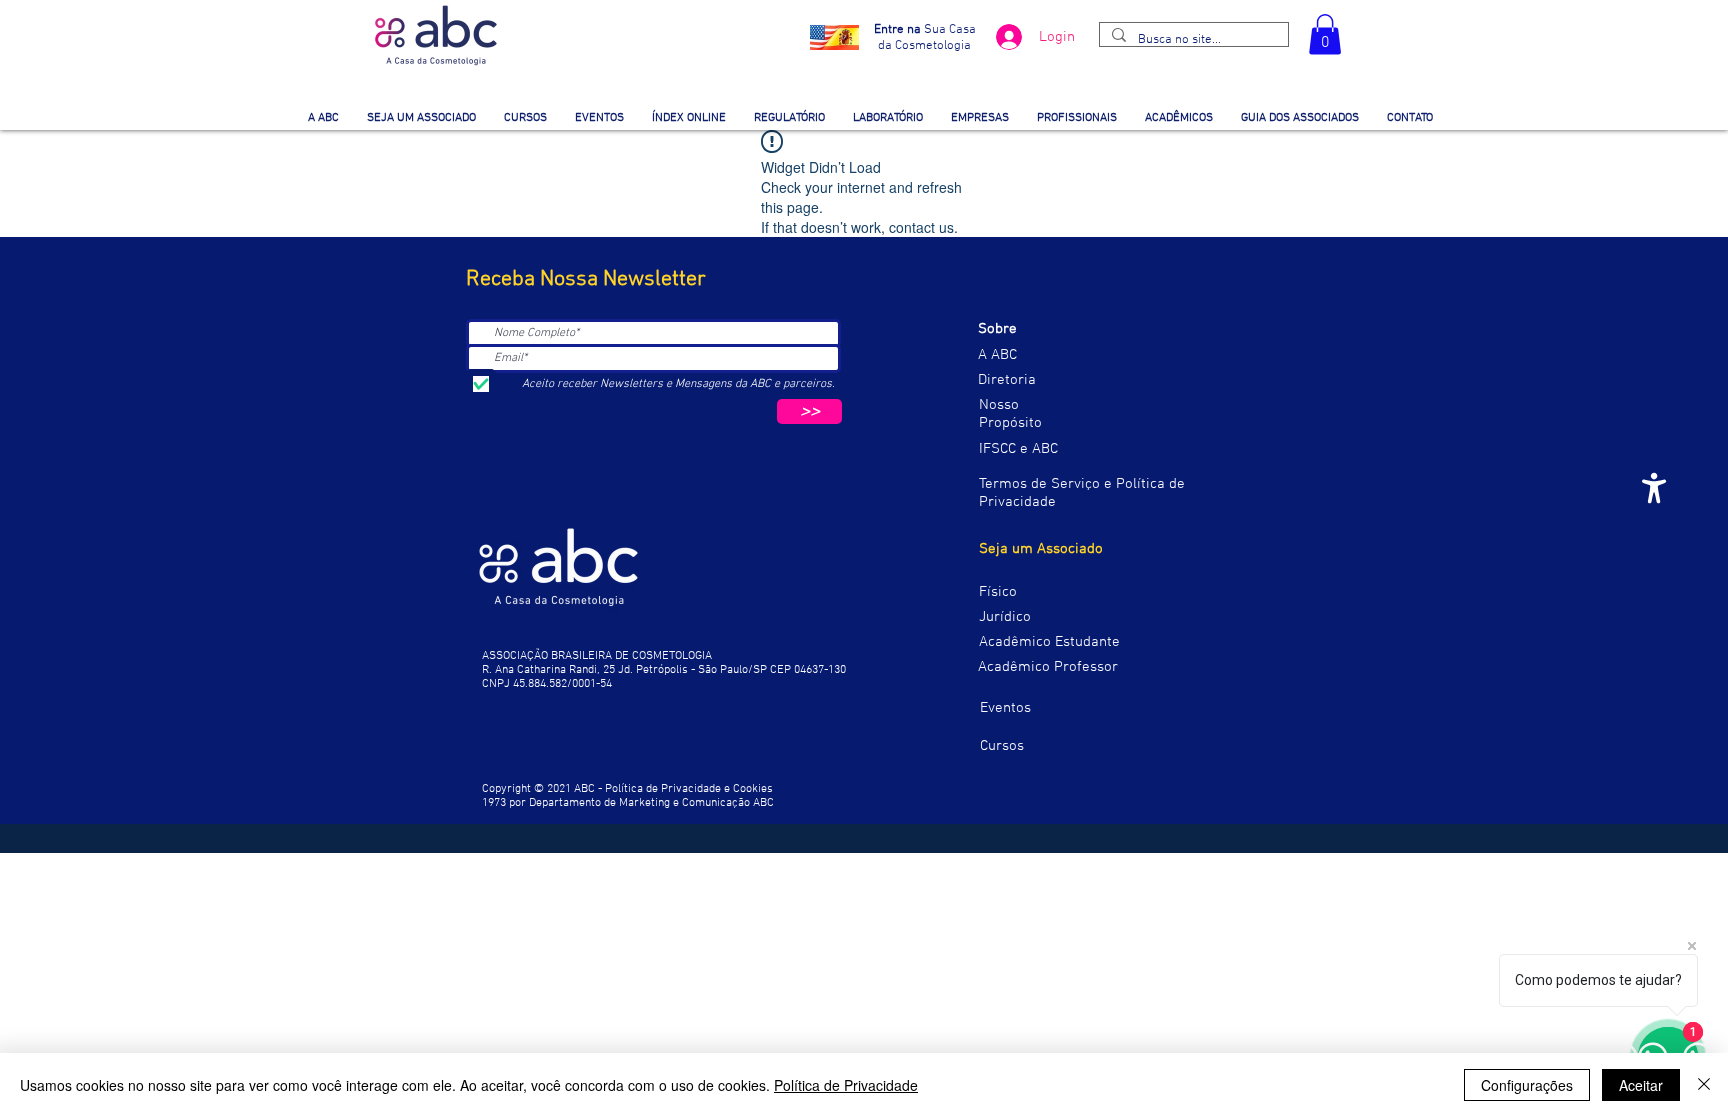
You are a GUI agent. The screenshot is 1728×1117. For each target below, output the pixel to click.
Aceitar (1641, 1085)
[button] (1325, 34)
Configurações (1527, 1085)
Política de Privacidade (846, 1085)
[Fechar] (1704, 1085)
